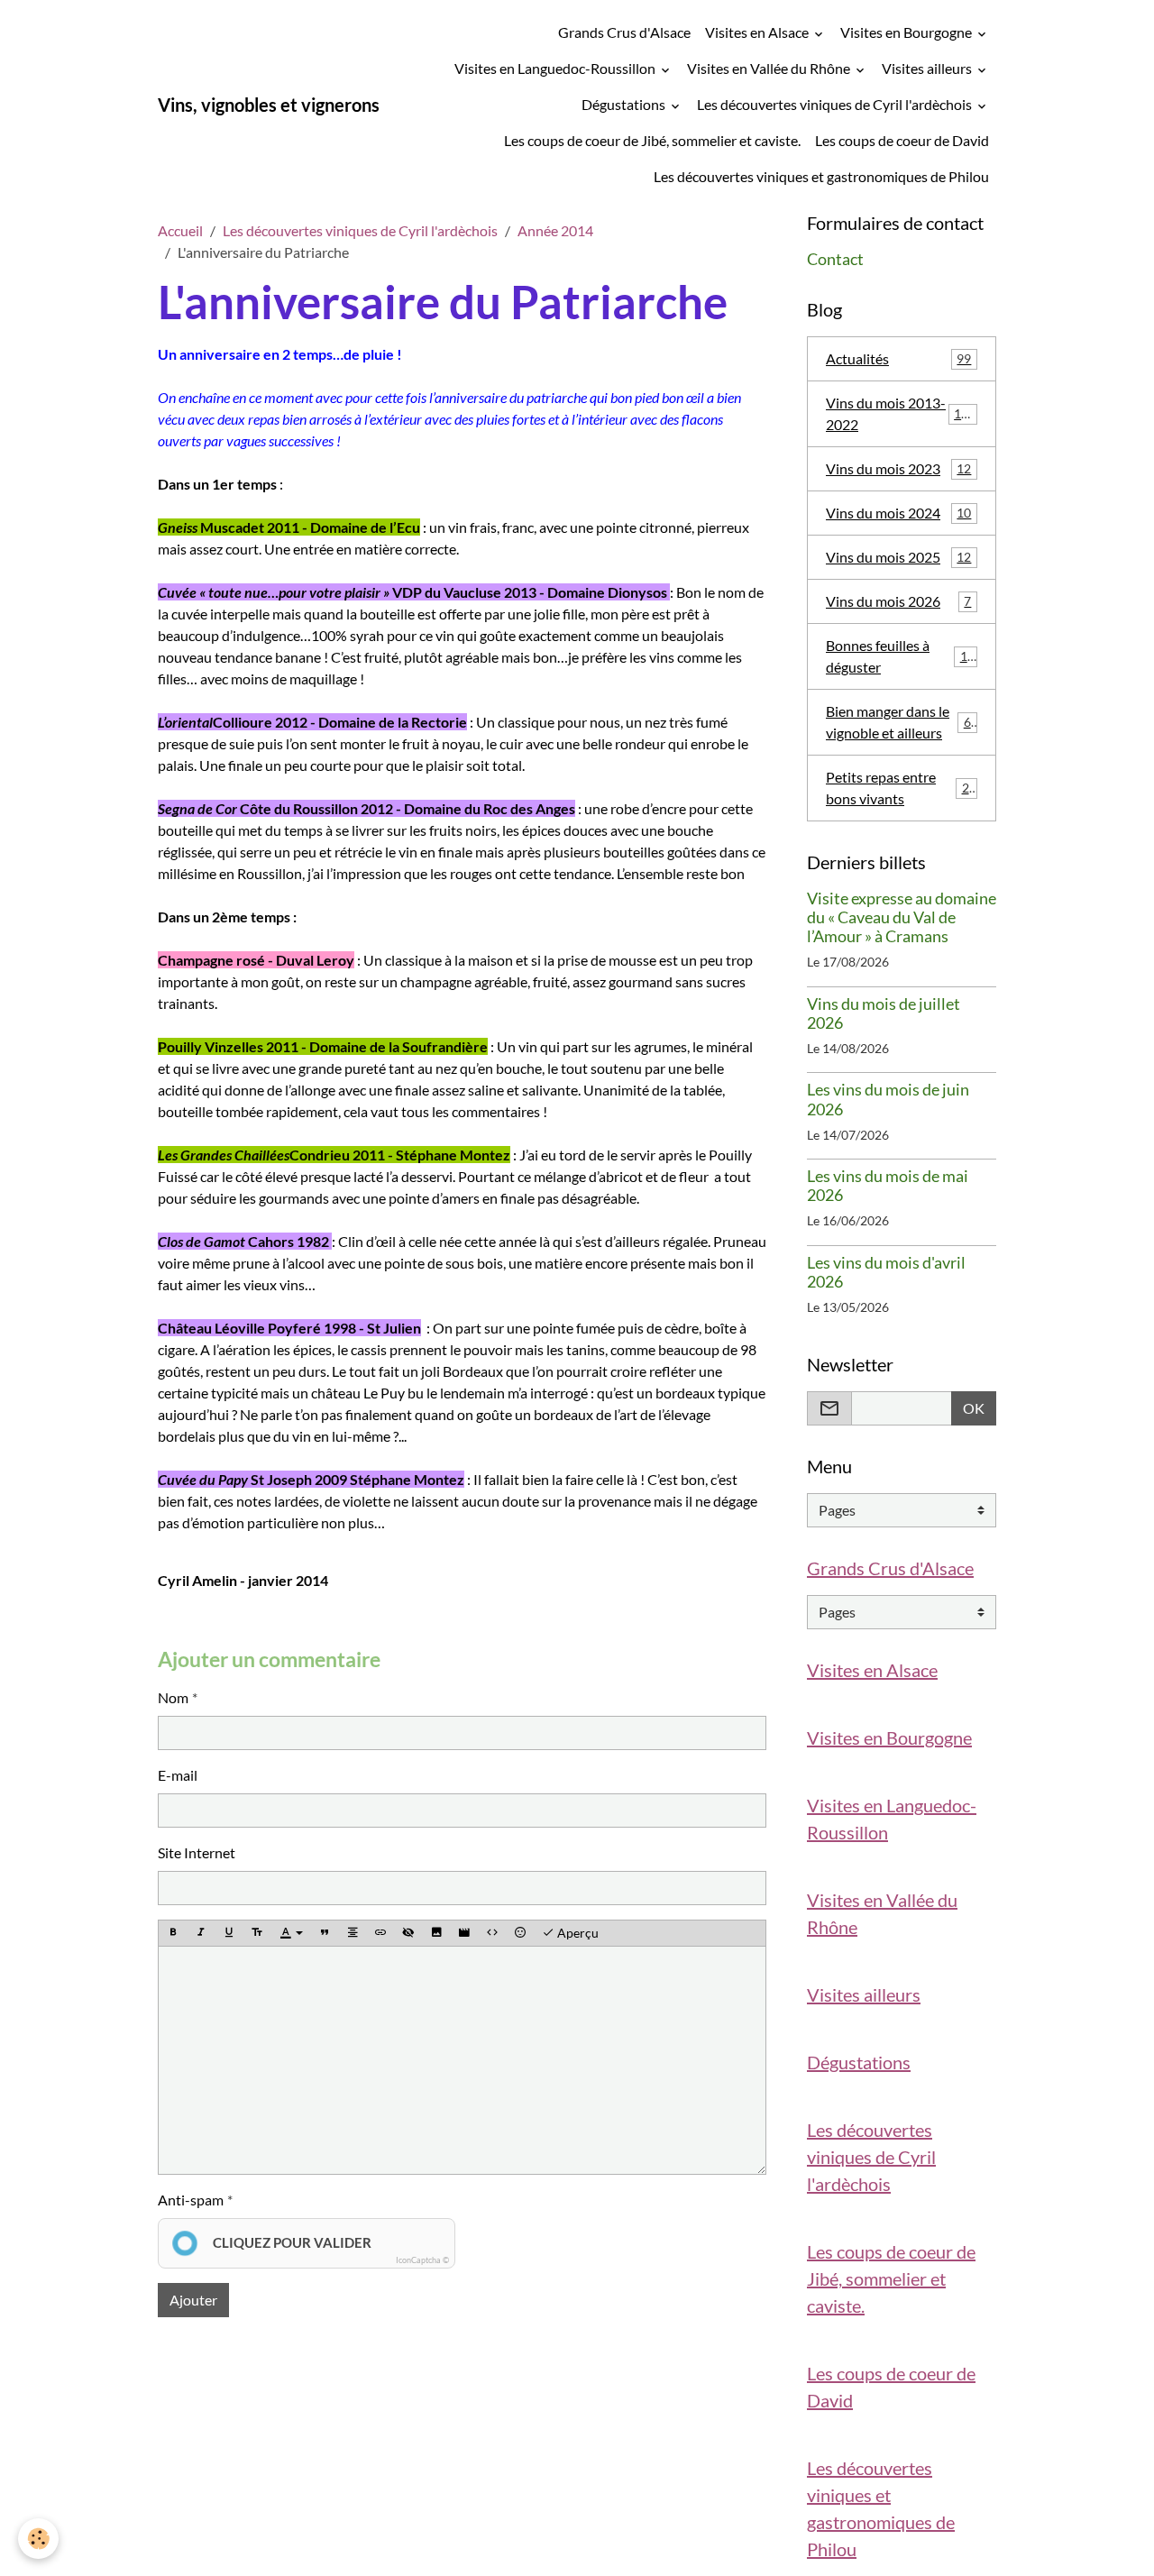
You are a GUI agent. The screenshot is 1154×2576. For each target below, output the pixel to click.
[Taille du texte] (257, 1933)
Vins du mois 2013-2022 (901, 413)
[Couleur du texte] (291, 1933)
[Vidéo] (464, 1933)
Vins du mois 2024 (898, 513)
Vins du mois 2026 (898, 601)
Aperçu (577, 1933)
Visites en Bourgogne (907, 32)
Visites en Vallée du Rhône (770, 68)
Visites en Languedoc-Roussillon (556, 68)
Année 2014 (555, 230)
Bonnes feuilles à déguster (900, 656)
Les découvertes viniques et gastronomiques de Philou (821, 176)
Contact (835, 259)
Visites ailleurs (928, 68)
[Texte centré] (353, 1933)
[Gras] (173, 1933)
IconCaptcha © (422, 2260)
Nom (173, 1697)
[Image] (436, 1933)
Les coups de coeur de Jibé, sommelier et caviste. (652, 140)
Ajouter (193, 2300)
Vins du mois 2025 (898, 557)
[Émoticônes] (520, 1933)
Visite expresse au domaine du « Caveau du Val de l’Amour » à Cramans (902, 917)
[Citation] (325, 1933)
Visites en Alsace (758, 32)
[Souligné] (229, 1933)
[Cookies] (38, 2539)
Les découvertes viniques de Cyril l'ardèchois (836, 104)
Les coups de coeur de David (902, 140)
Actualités (898, 358)
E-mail (178, 1775)
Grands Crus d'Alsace (624, 32)
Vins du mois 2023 (898, 468)
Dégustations (625, 104)
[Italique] (201, 1933)
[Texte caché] (408, 1933)
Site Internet (197, 1852)
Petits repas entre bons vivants (901, 788)
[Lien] (380, 1933)
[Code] (492, 1933)
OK (974, 1408)
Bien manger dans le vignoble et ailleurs (902, 722)
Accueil (180, 230)
